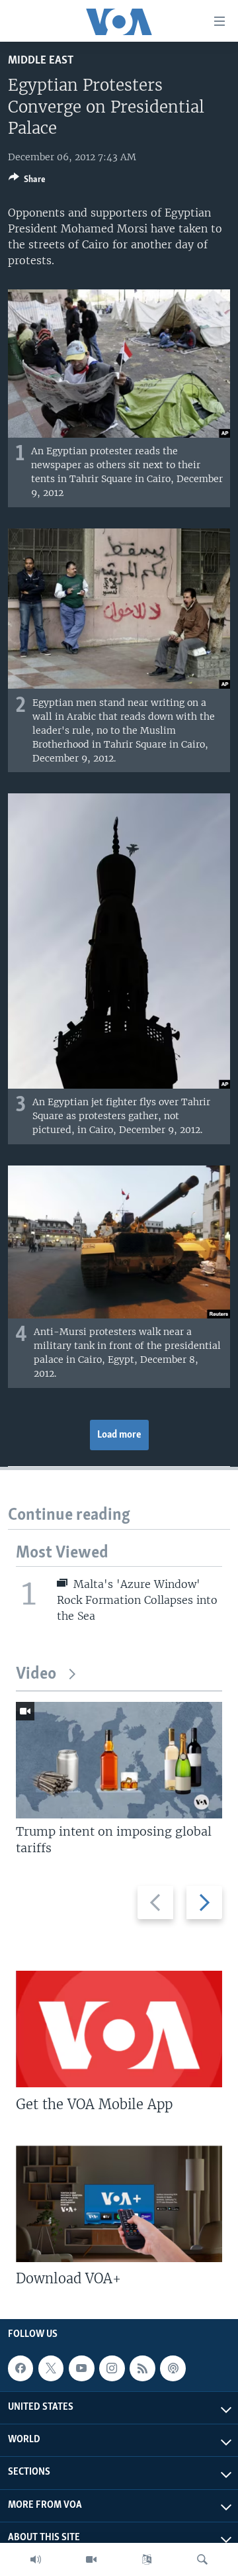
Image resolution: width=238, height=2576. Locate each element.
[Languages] (147, 2559)
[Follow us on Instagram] (112, 2368)
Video (36, 1674)
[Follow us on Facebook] (20, 2368)
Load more (119, 1435)
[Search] (202, 2559)
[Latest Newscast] (36, 2559)
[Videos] (91, 2559)
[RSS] (142, 2368)
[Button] (27, 181)
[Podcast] (173, 2368)
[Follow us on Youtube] (81, 2368)
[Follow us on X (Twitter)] (51, 2368)
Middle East (41, 61)
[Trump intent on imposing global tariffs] (119, 1760)
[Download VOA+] (119, 2204)
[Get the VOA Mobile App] (119, 2029)
